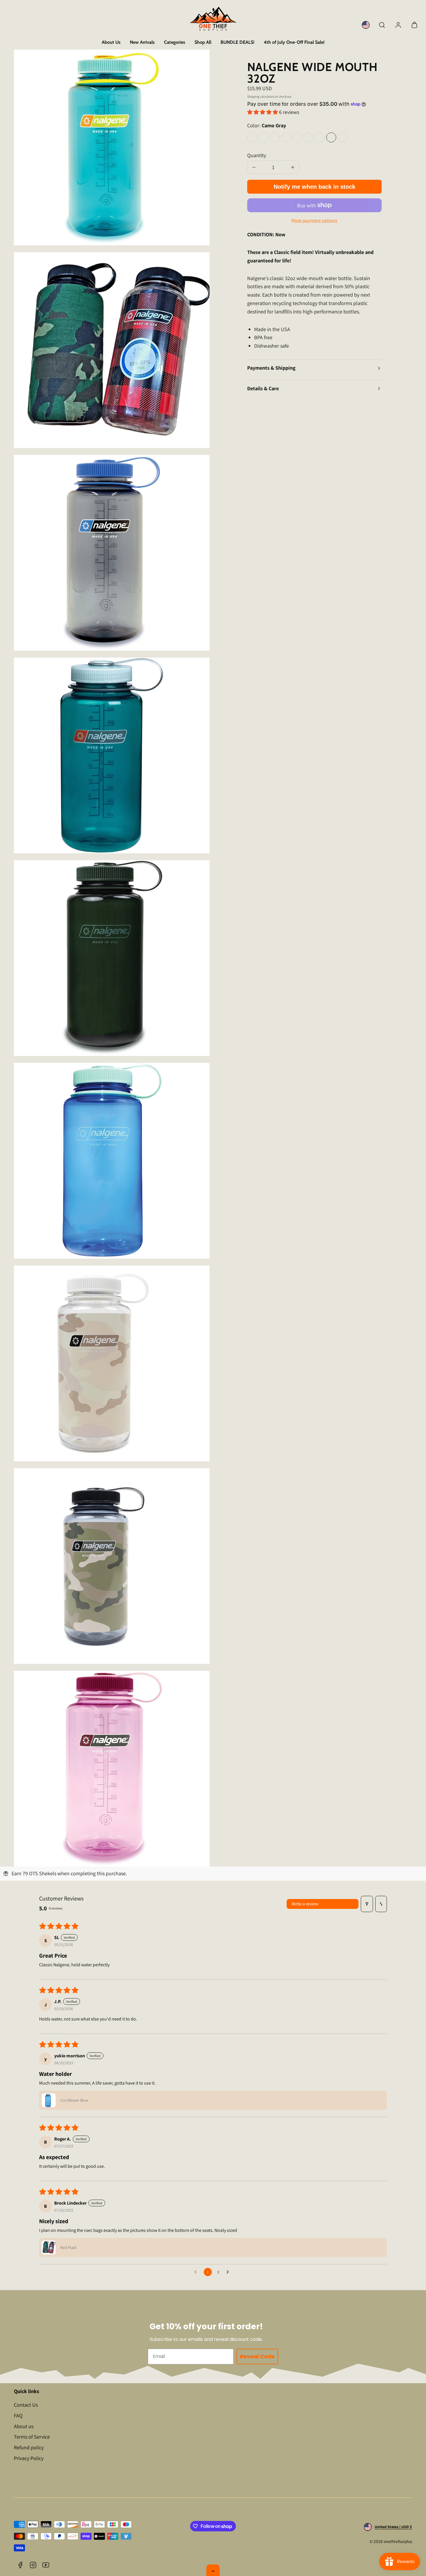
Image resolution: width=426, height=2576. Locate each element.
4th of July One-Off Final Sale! (294, 42)
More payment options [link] (314, 220)
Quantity (257, 155)
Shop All (203, 42)
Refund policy (29, 2447)
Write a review (305, 1904)
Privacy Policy (29, 2458)
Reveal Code (257, 2356)
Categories (175, 42)
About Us (111, 42)
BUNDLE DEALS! (237, 42)
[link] (366, 25)
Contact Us (26, 2405)
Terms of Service (32, 2437)
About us (24, 2426)
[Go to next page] (229, 2272)
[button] (382, 25)
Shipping (253, 96)
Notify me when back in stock (314, 187)
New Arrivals (142, 42)
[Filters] (367, 1904)
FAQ (18, 2416)
